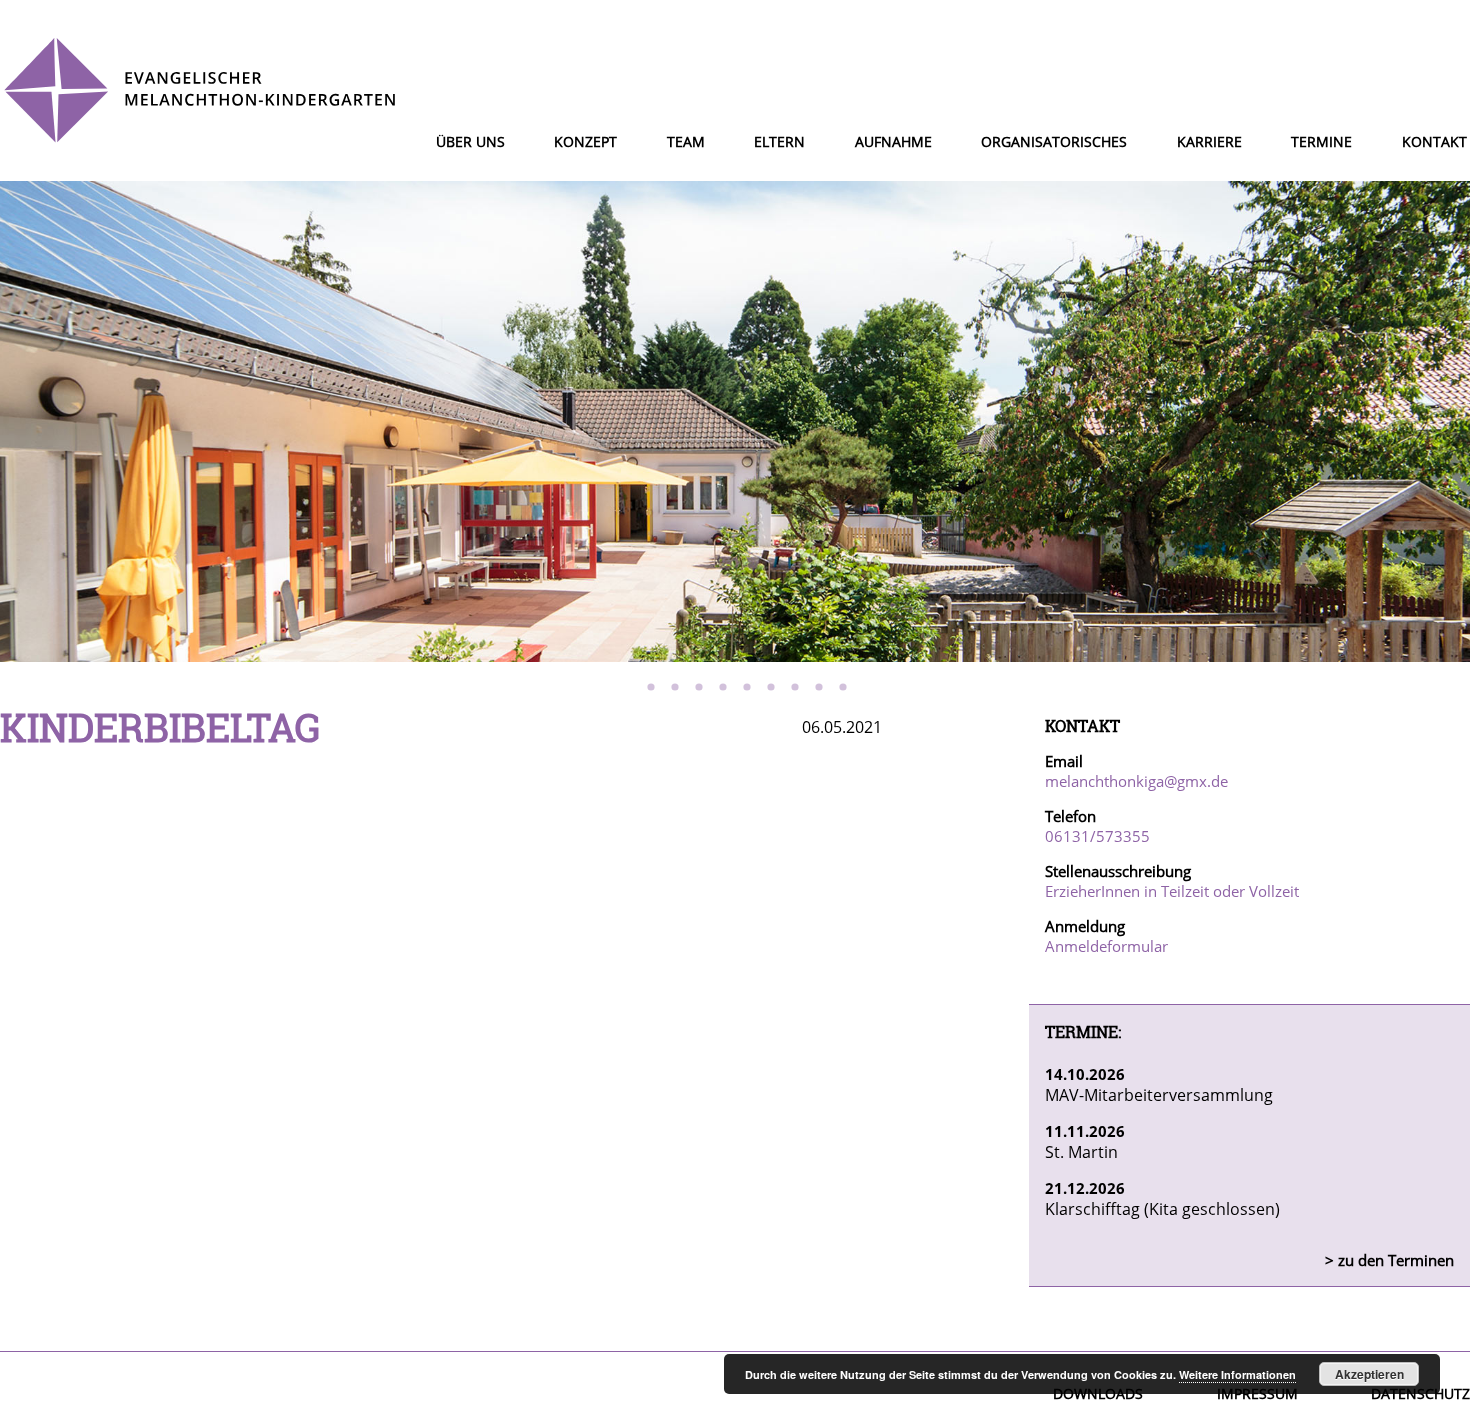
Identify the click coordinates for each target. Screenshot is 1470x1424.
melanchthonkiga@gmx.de (1136, 781)
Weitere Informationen (1237, 1374)
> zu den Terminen (1389, 1260)
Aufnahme (893, 141)
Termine (1321, 141)
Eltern (779, 141)
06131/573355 (1097, 836)
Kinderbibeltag (160, 727)
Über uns (470, 141)
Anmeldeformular (1106, 946)
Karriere (1209, 141)
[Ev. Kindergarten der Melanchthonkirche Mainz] (200, 134)
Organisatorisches (1054, 141)
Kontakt (1434, 141)
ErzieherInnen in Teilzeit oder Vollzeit (1172, 891)
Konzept (585, 141)
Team (686, 141)
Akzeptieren (1369, 1374)
